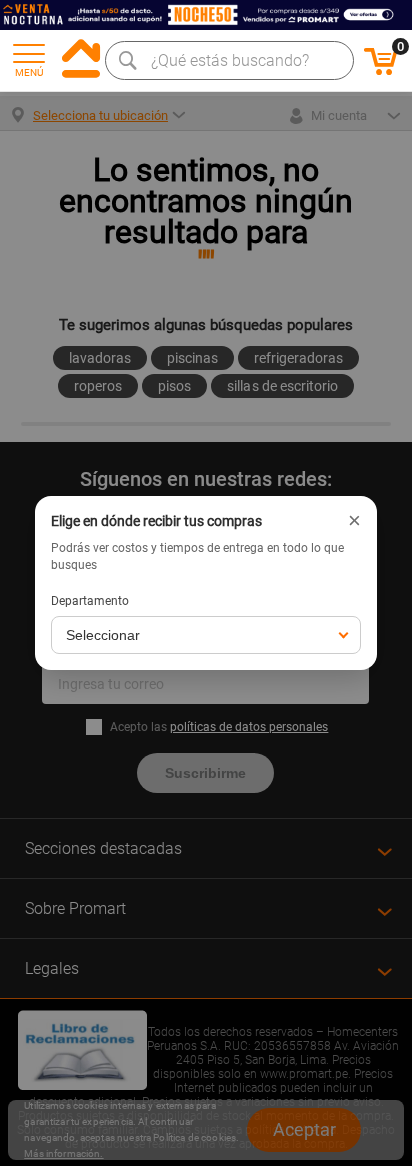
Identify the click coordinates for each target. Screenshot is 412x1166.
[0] (381, 72)
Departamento (90, 601)
